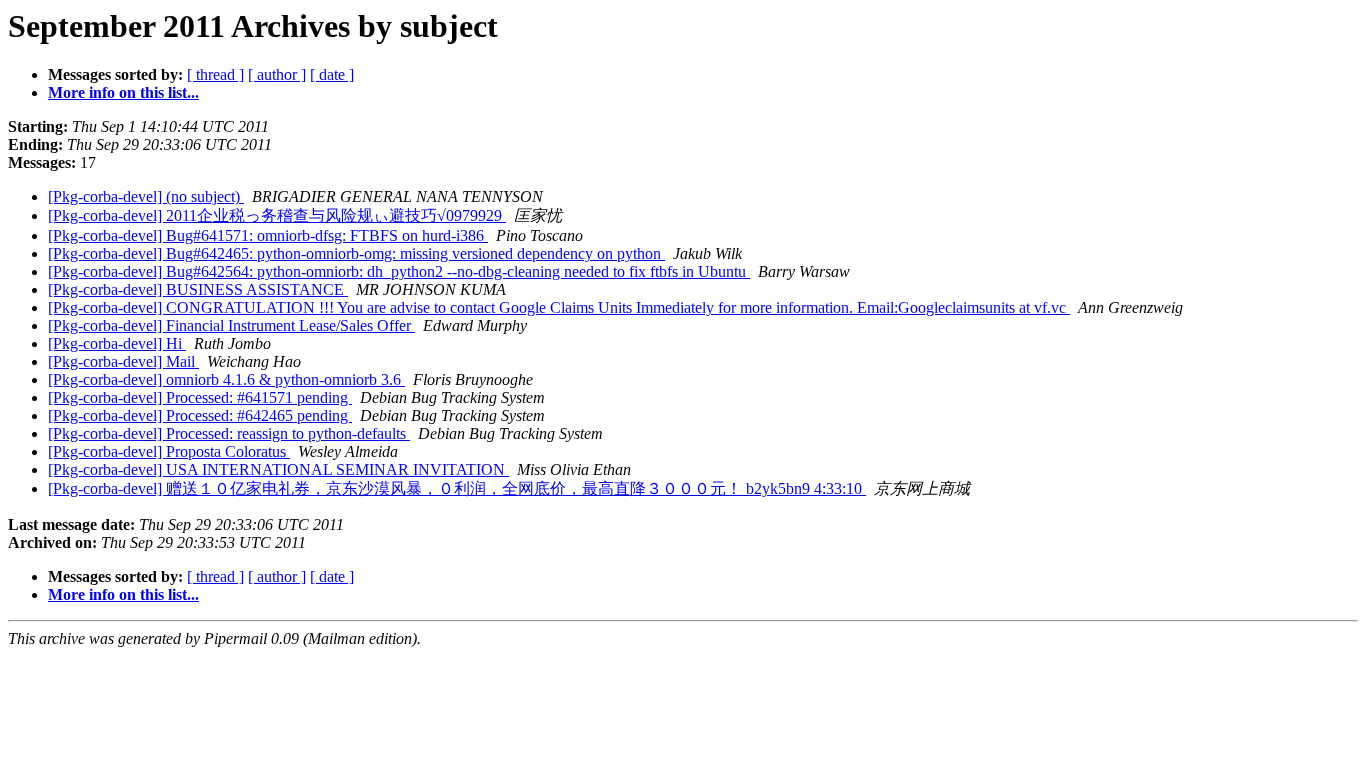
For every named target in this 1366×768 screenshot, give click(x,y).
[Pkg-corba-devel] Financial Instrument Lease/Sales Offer (231, 325)
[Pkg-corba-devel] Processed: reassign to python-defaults (229, 433)
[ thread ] (215, 74)
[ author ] (277, 74)
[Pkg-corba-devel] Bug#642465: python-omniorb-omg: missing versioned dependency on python (356, 253)
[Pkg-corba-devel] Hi (117, 343)
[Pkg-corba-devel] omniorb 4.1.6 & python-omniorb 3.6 (226, 379)
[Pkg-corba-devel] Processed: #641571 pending (200, 397)
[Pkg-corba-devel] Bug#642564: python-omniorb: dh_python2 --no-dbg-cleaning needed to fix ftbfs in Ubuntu (399, 271)
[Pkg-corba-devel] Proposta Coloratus (169, 451)
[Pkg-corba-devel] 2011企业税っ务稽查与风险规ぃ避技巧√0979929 (277, 215)
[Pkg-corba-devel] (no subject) (146, 196)
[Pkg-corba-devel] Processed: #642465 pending (200, 415)
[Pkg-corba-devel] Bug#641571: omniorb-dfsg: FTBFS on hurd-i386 (268, 235)
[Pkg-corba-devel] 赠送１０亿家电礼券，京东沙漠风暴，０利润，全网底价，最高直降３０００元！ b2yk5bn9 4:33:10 (457, 488)
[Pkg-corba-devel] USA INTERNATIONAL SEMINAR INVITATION (278, 469)
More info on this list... (123, 92)
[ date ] (332, 74)
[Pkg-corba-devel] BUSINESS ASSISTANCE (198, 289)
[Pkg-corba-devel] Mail (123, 361)
